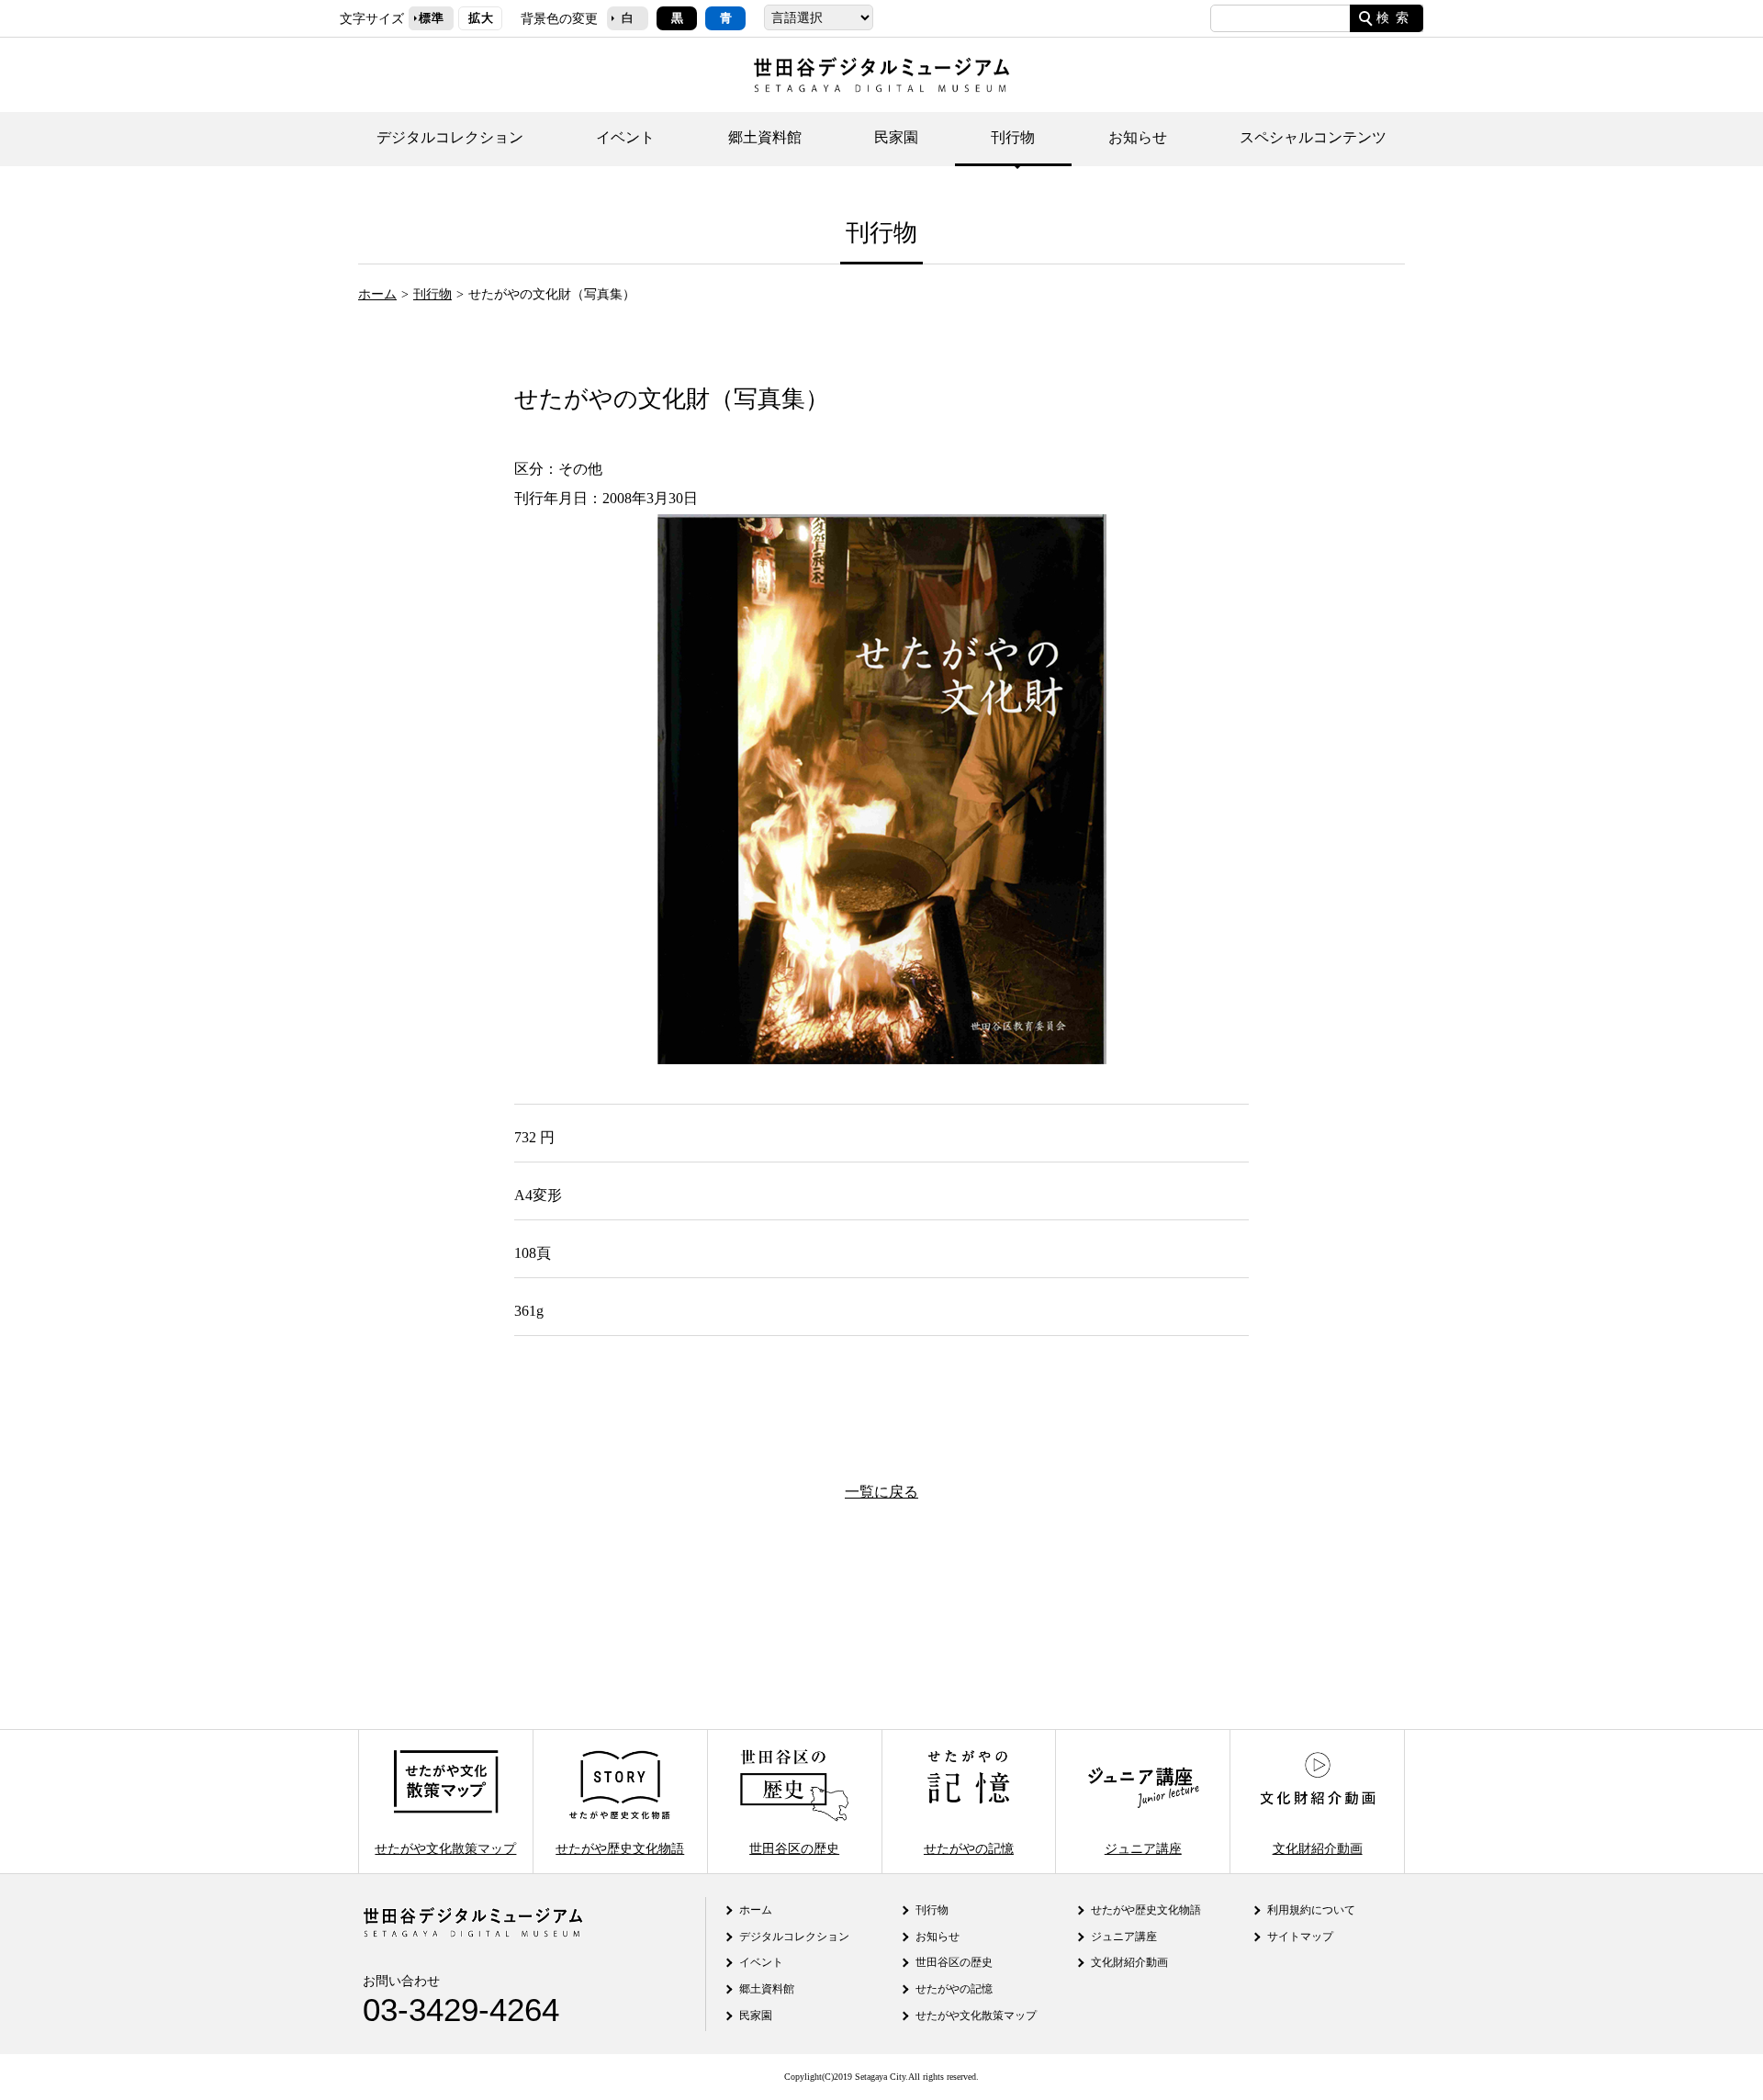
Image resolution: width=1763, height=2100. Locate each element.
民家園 (896, 137)
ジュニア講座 (1143, 1847)
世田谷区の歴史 (794, 1847)
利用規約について (1311, 1910)
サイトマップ (1300, 1937)
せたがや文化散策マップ (445, 1847)
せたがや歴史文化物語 (620, 1847)
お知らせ (1138, 137)
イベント (625, 137)
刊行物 (1013, 137)
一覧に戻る (881, 1492)
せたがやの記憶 (969, 1847)
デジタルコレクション (450, 137)
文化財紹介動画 (1318, 1847)
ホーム (377, 294)
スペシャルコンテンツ (1313, 137)
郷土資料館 (765, 137)
